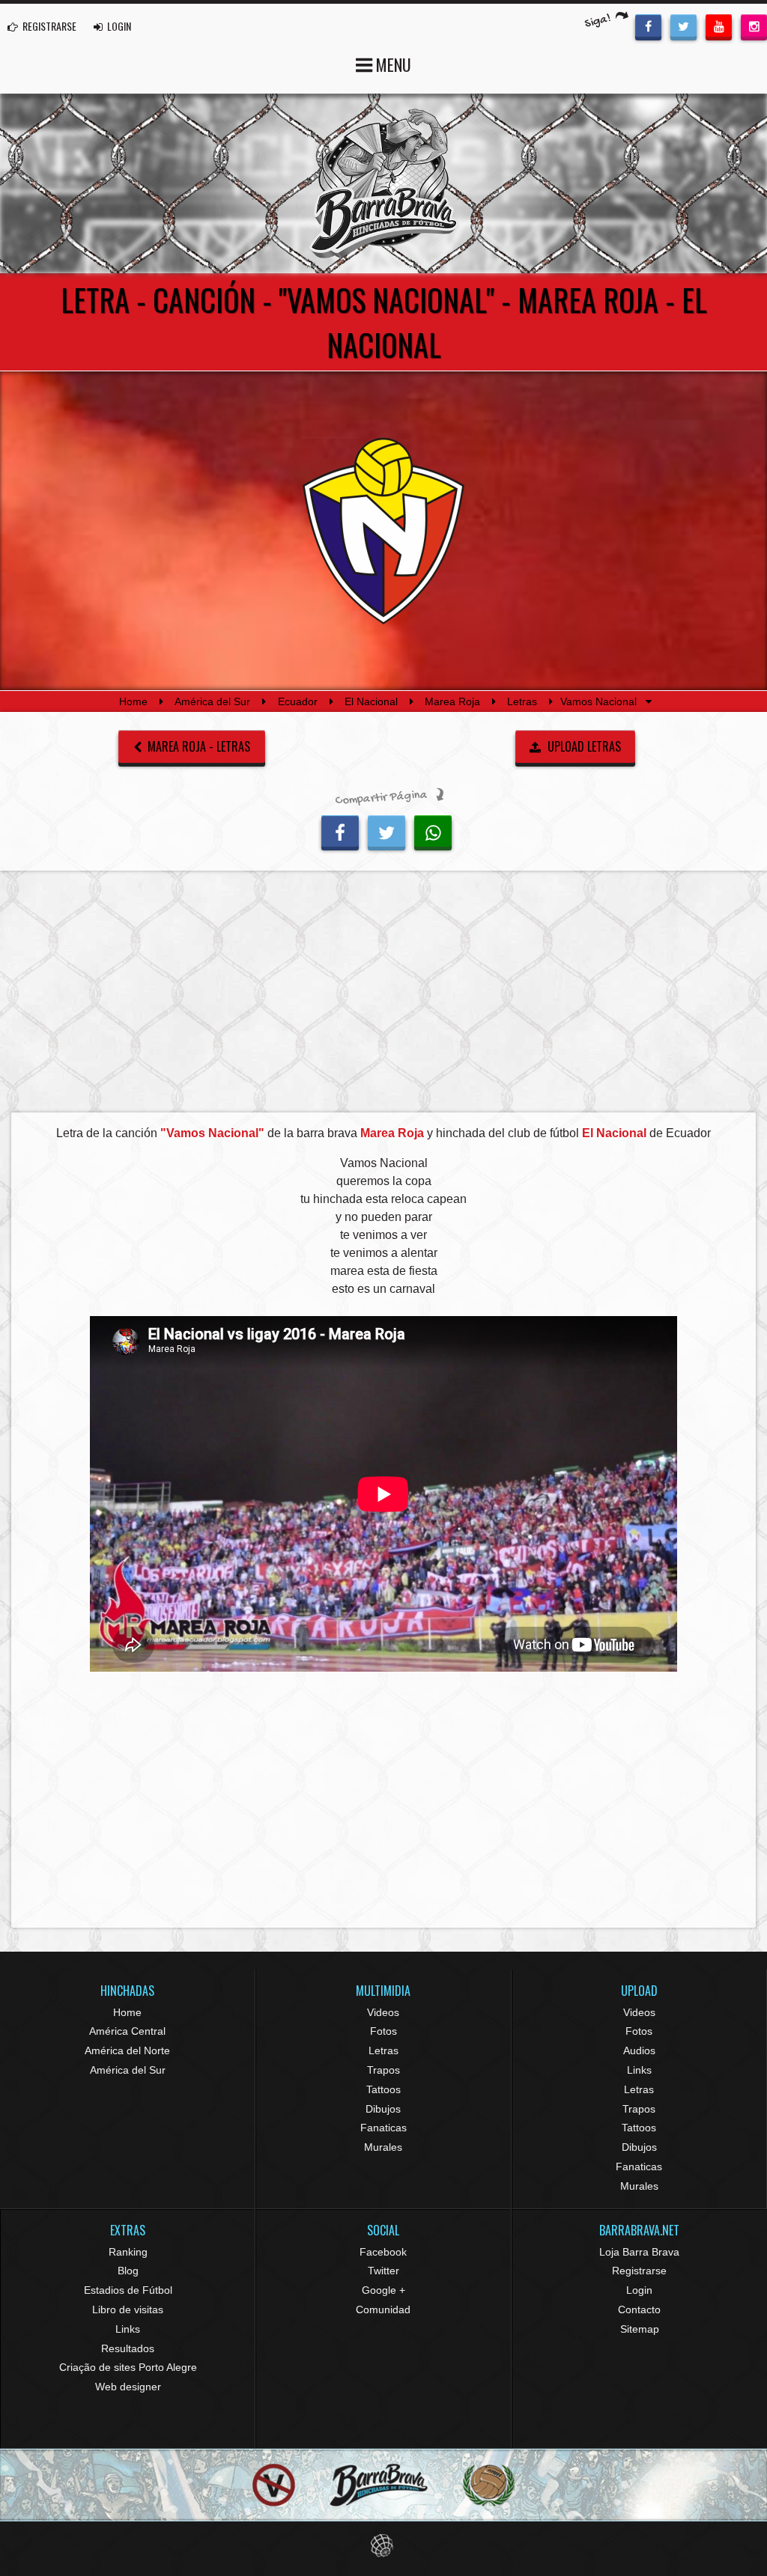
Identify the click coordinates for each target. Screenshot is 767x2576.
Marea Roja (452, 701)
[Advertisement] (383, 996)
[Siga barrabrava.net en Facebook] (648, 25)
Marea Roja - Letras (197, 746)
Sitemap (640, 2329)
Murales (383, 2147)
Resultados (128, 2348)
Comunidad (383, 2309)
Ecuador (298, 701)
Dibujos (383, 2109)
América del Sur (212, 701)
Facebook (383, 2252)
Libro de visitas (128, 2309)
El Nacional (371, 701)
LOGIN (118, 26)
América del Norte (127, 2050)
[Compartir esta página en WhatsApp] (433, 831)
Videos (383, 2012)
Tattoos (383, 2089)
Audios (639, 2050)
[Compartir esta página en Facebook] (340, 831)
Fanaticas (383, 2128)
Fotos (383, 2031)
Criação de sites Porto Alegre (128, 2367)
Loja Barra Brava (639, 2252)
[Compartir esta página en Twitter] (386, 831)
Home (133, 701)
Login (639, 2290)
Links (639, 2070)
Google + (383, 2290)
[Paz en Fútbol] (274, 2485)
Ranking (128, 2252)
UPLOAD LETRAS (583, 746)
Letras (522, 701)
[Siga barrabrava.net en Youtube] (719, 25)
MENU (392, 64)
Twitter (383, 2271)
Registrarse (639, 2271)
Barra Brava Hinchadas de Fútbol (383, 183)
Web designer (128, 2387)
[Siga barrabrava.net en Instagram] (754, 25)
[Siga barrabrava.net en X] (683, 25)
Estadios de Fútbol (128, 2290)
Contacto (639, 2309)
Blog (128, 2271)
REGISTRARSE (48, 26)
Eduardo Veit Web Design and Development (384, 2546)
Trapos (383, 2070)
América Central (127, 2031)
